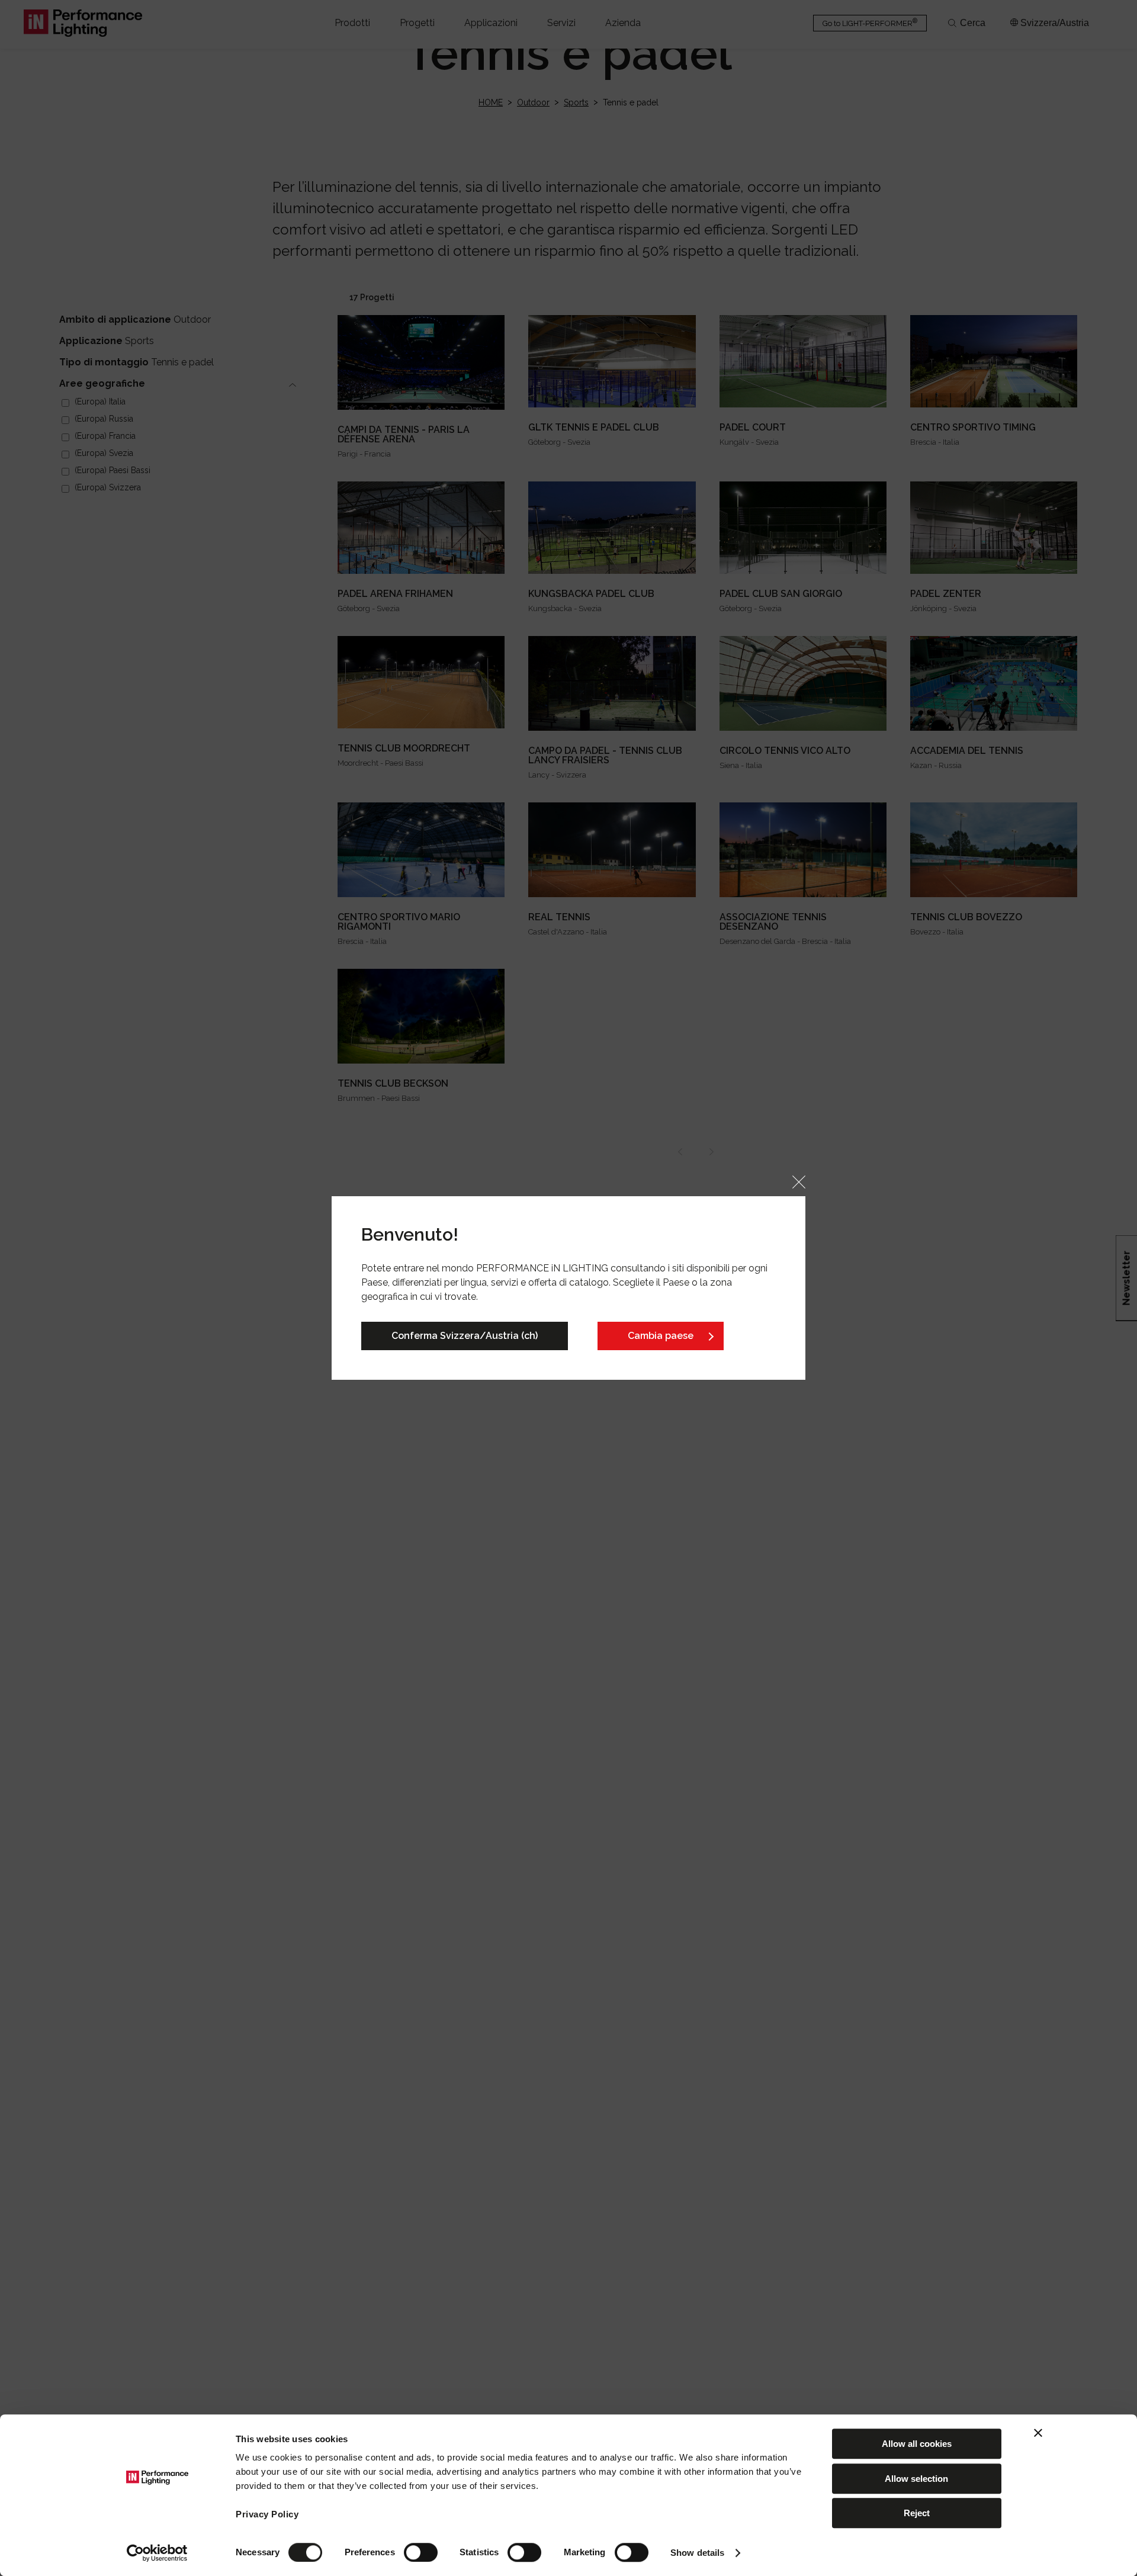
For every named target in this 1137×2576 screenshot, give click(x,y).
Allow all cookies (917, 2444)
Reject (917, 2513)
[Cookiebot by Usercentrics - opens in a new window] (157, 2553)
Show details (697, 2553)
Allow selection (916, 2479)
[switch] (421, 2552)
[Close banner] (1038, 2433)
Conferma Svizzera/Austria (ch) (465, 1336)
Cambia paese (661, 1336)
